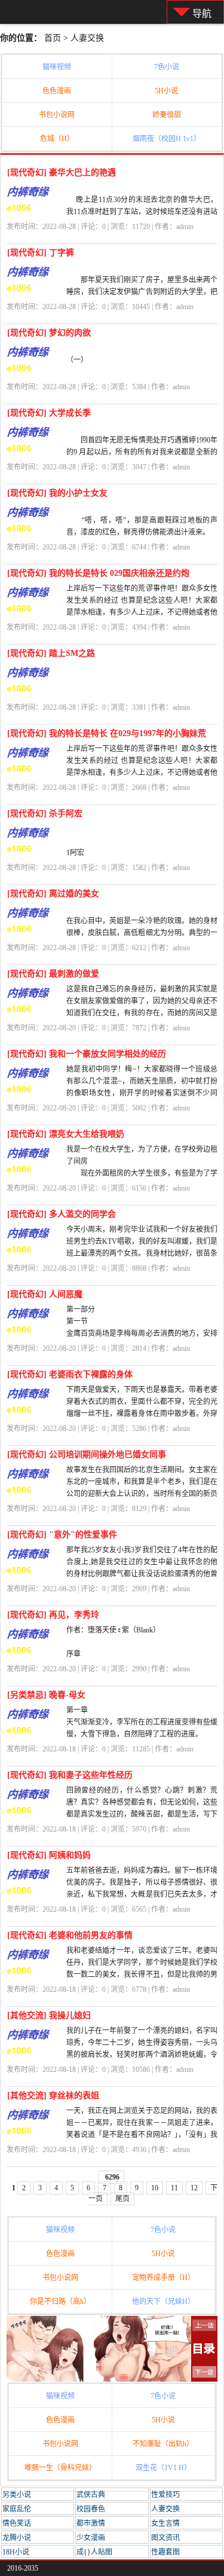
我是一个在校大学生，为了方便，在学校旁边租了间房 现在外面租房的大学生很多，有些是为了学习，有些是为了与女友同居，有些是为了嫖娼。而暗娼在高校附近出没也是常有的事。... (142, 1173)
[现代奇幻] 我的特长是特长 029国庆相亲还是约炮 (98, 573)
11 (174, 2188)
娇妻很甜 (167, 115)
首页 (53, 38)
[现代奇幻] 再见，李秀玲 (53, 1615)
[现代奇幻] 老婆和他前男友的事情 (70, 1935)
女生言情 (165, 2523)
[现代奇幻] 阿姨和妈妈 (49, 1855)
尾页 (122, 2199)
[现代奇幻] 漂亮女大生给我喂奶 (66, 1134)
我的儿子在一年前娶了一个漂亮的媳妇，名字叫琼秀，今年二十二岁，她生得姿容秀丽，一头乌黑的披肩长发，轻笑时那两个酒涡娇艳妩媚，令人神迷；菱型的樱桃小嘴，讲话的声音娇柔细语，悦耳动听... (142, 2055)
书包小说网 (57, 115)
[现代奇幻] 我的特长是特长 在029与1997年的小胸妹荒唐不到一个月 (107, 736)
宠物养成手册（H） (163, 2278)
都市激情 (91, 2523)
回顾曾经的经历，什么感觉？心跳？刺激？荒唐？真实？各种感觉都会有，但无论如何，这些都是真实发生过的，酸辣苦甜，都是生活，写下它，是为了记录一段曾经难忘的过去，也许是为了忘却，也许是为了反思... (142, 1814)
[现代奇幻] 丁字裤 (41, 253)
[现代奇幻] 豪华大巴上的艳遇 (62, 173)
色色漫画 (57, 91)
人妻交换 (87, 38)
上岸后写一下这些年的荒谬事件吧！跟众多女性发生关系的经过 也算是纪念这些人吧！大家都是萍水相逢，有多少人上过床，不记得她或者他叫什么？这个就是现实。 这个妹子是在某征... (142, 773)
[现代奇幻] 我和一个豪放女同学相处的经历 (87, 1054)
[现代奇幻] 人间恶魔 (45, 1294)
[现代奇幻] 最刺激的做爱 (53, 974)
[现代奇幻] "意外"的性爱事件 (62, 1535)
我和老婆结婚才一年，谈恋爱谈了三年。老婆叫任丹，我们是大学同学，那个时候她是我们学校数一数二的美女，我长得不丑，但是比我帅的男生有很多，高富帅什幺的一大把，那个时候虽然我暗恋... (142, 1974)
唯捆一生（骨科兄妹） (60, 2468)
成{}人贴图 (94, 2552)
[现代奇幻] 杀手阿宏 (45, 814)
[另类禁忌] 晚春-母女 (46, 1695)
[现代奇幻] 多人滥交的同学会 (62, 1214)
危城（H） (57, 139)
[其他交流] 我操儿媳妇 (49, 2015)
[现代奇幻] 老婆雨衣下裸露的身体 (70, 1374)
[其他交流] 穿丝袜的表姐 (53, 2096)
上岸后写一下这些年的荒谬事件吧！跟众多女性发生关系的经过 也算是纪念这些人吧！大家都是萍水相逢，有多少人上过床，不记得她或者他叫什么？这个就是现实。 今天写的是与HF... (142, 612)
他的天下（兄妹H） (163, 2302)
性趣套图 (165, 2552)
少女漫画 (91, 2538)
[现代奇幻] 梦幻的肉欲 (49, 333)
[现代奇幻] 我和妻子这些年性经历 (70, 1775)
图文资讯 (165, 2538)
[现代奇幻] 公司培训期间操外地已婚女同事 (87, 1455)
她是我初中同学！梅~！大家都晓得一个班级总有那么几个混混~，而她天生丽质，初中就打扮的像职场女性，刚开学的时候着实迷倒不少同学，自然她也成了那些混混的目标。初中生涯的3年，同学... (142, 1093)
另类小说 (17, 2495)
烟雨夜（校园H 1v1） (167, 139)
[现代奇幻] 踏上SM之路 (51, 653)
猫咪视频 (57, 67)
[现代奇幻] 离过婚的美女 (53, 894)
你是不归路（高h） (60, 2302)
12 (194, 2188)
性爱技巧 (165, 2495)
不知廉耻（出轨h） (163, 2444)
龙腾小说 (17, 2538)
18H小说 (16, 2552)
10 (155, 2188)
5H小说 (166, 91)
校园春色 (91, 2509)
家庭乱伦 (17, 2509)
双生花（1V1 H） (163, 2468)
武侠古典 (91, 2495)
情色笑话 (17, 2523)
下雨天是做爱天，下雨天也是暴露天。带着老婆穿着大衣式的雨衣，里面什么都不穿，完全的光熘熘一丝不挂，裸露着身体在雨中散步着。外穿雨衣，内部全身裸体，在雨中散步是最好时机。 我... (142, 1414)
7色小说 (167, 67)
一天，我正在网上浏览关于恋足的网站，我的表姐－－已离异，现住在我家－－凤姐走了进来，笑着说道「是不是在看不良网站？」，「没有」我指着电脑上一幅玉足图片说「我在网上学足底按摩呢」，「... (142, 2135)
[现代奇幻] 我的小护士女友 (57, 493)
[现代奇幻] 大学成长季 (49, 413)
